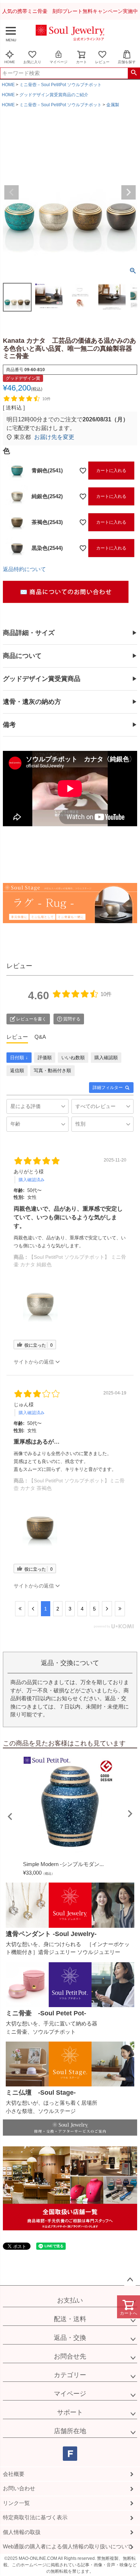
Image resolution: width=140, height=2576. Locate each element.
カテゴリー (70, 2375)
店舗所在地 (70, 2431)
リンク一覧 (16, 2503)
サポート (70, 2412)
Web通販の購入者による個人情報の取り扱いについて (67, 2546)
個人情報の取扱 (22, 2532)
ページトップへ (130, 2280)
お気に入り (32, 62)
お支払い (70, 2300)
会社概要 (14, 2474)
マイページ (59, 62)
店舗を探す (127, 62)
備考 (9, 725)
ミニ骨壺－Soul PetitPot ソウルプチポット (60, 85)
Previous (11, 192)
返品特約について (24, 569)
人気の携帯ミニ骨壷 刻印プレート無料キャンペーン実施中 (70, 11)
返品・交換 (70, 2338)
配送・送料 (70, 2319)
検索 (134, 73)
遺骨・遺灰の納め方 (32, 702)
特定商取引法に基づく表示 (35, 2517)
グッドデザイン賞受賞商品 (42, 679)
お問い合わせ (19, 2488)
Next (129, 192)
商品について (22, 656)
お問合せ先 (70, 2356)
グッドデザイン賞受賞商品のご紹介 (54, 95)
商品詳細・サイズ (29, 633)
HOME (10, 62)
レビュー (102, 62)
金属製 (113, 105)
